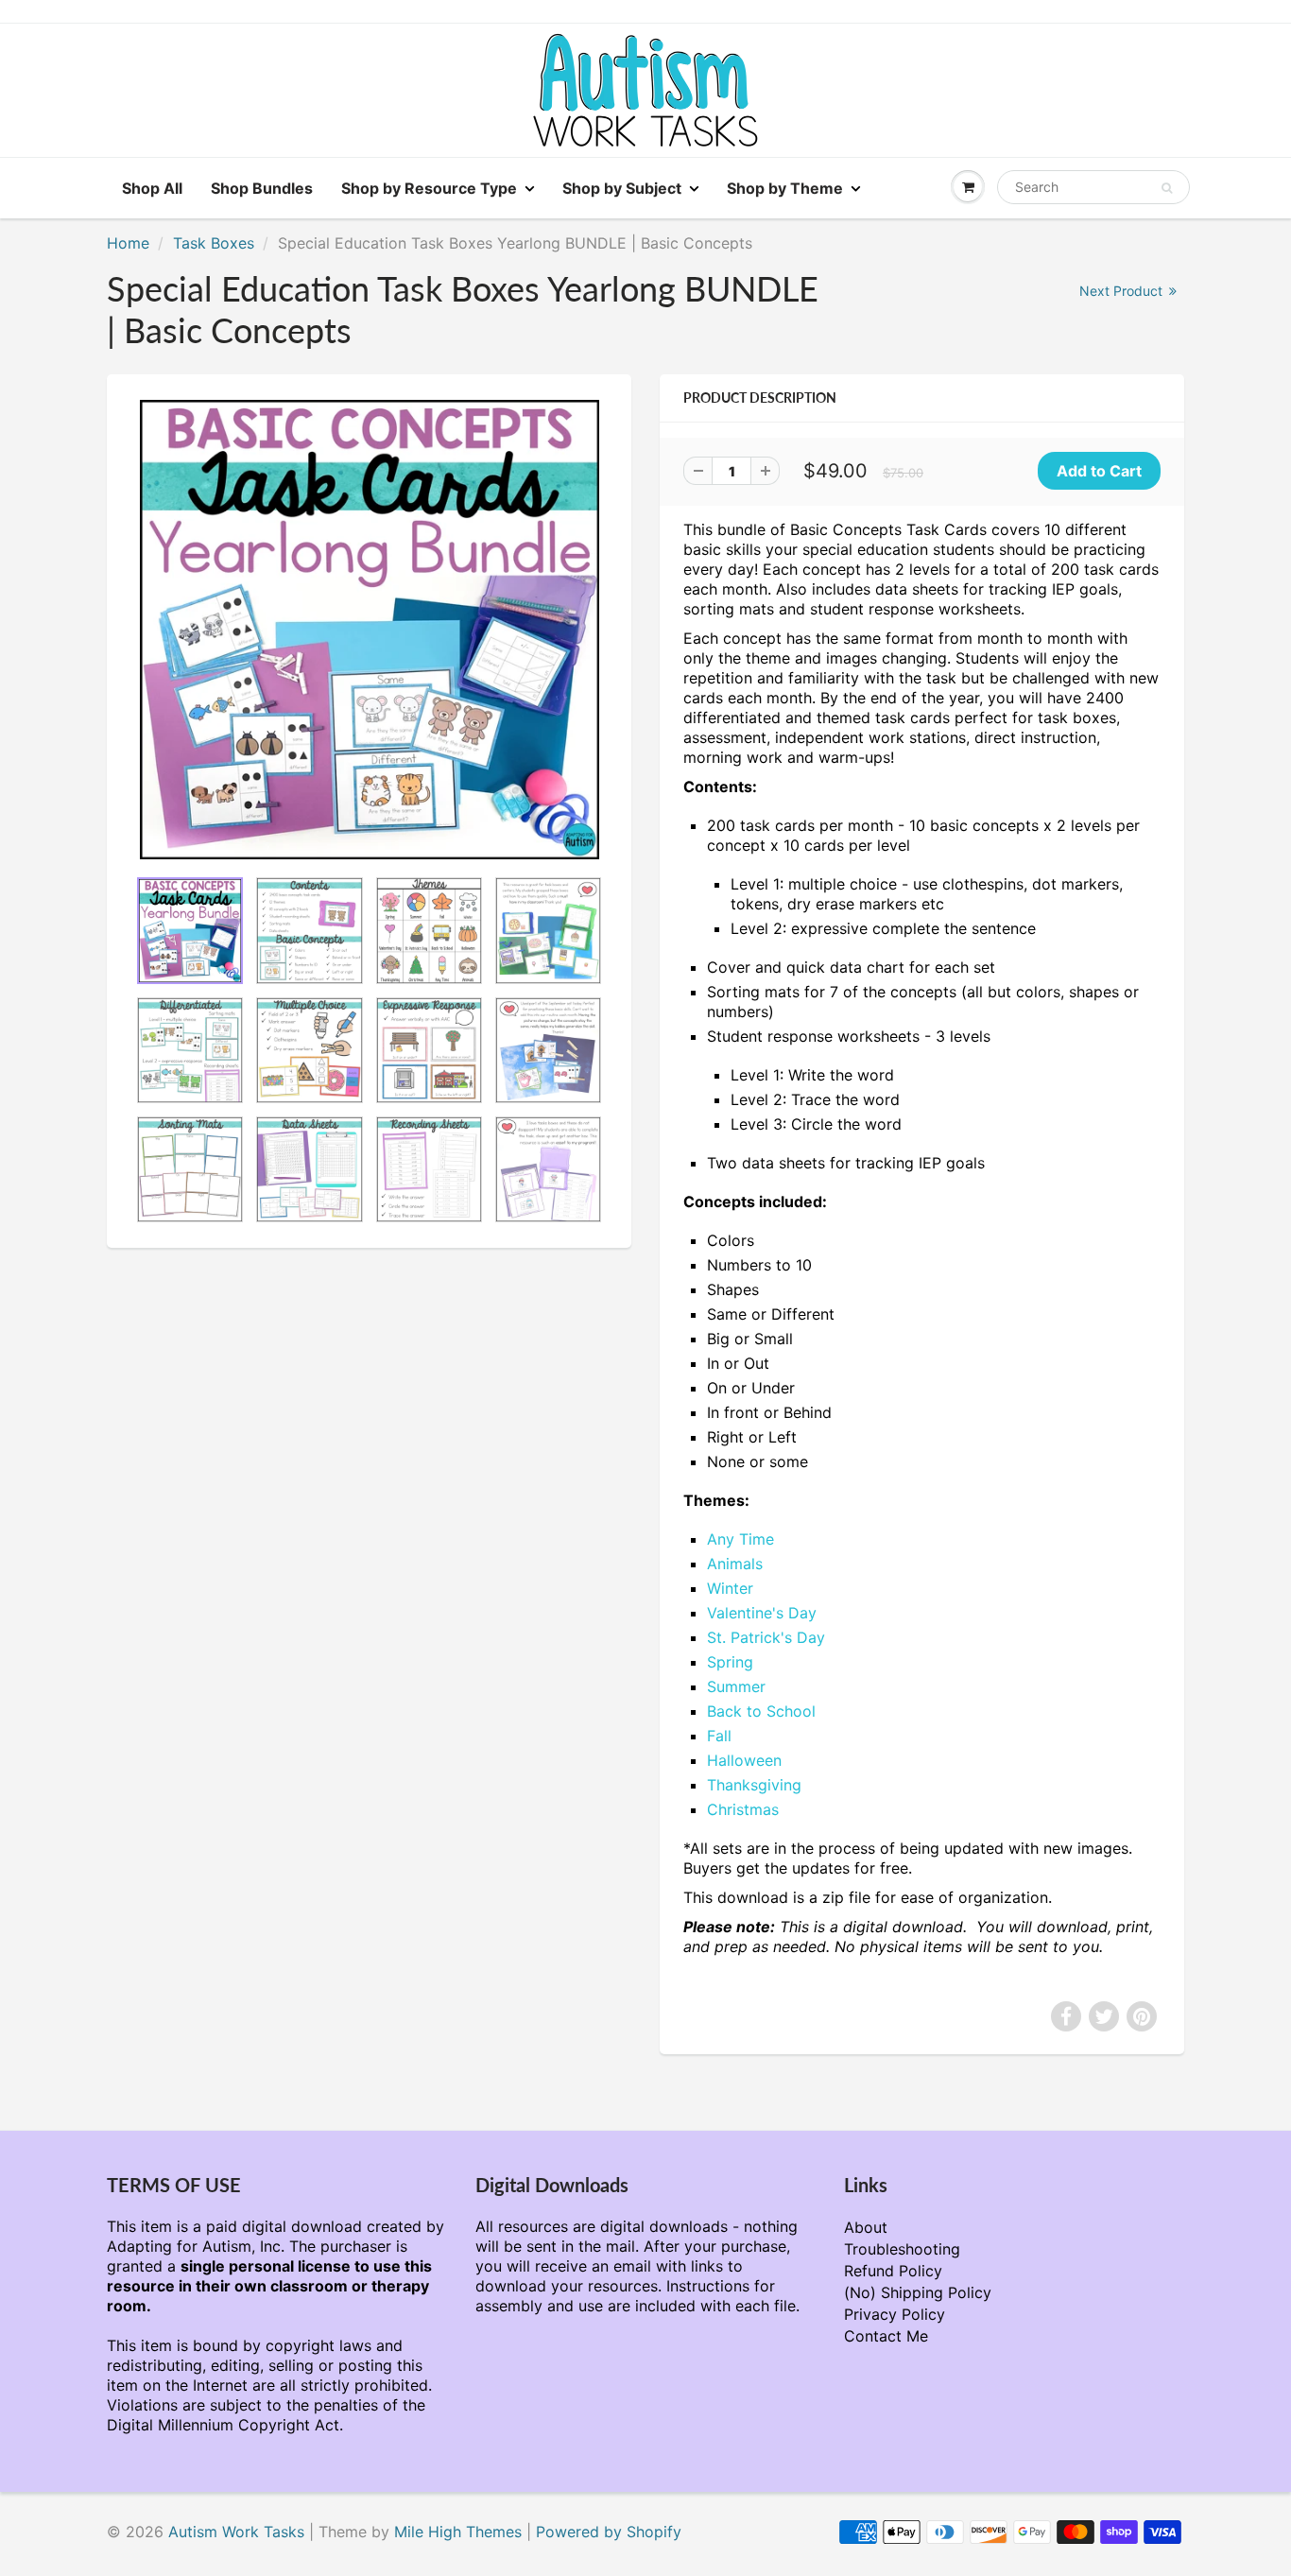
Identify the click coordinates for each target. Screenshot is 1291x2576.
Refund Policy (893, 2271)
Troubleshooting (902, 2249)
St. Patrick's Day (766, 1637)
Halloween (744, 1760)
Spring (730, 1662)
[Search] (1167, 188)
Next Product (1123, 291)
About (866, 2227)
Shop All (152, 188)
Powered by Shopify (609, 2532)
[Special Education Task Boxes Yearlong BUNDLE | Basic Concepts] (369, 630)
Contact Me (886, 2336)
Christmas (743, 1809)
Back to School (761, 1711)
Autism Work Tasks (236, 2532)
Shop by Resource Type (429, 188)
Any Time (740, 1539)
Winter (730, 1588)
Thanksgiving (754, 1785)
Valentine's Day (762, 1613)
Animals (735, 1564)
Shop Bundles (262, 188)
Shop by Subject (622, 188)
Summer (736, 1686)
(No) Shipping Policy (918, 2292)
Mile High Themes (458, 2532)
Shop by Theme (785, 188)
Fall (719, 1736)
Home (128, 243)
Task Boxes (214, 243)
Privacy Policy (895, 2314)
